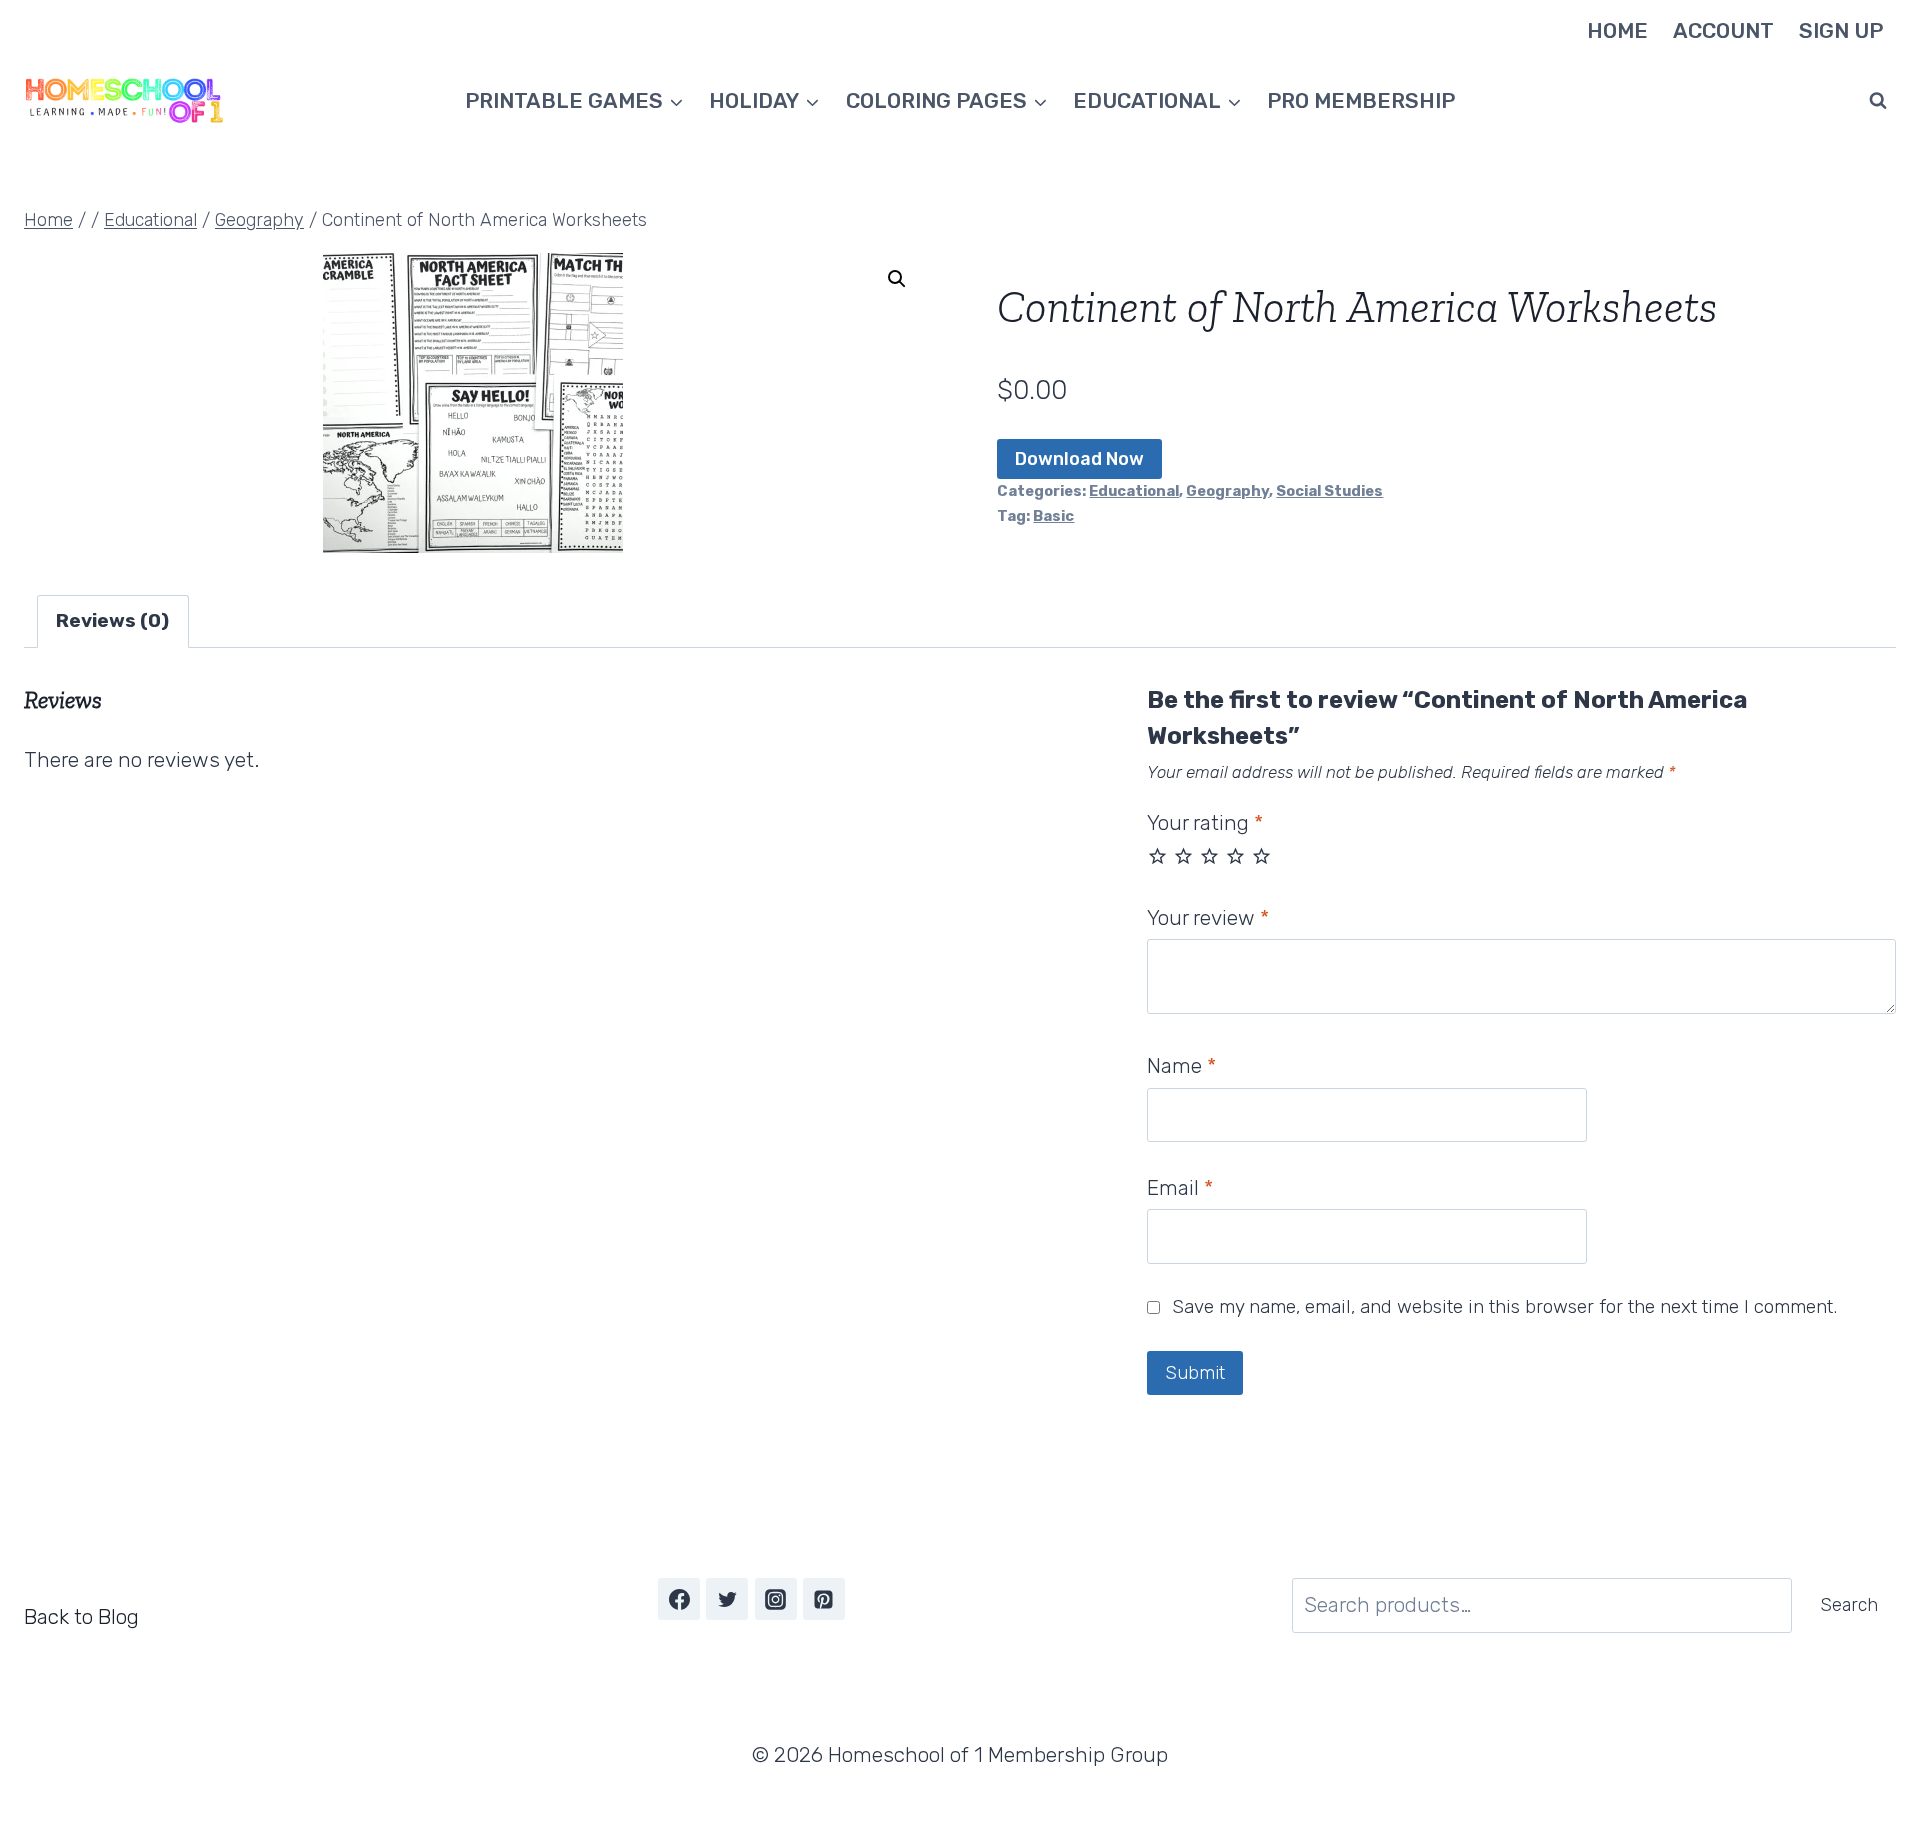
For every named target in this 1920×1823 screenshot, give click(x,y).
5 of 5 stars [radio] (1261, 855)
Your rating (1205, 822)
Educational (1134, 491)
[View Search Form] (1878, 101)
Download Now (1079, 459)
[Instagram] (776, 1599)
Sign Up (1841, 30)
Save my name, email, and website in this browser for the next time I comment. (1504, 1306)
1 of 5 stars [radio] (1157, 855)
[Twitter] (727, 1599)
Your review (1208, 917)
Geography (1227, 491)
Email (1180, 1187)
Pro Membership (1361, 100)
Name (1181, 1065)
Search (1849, 1605)
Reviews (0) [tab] (112, 620)
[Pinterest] (824, 1599)
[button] (897, 279)
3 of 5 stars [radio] (1209, 855)
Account (1723, 30)
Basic (1053, 516)
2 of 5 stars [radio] (1183, 855)
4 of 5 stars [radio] (1235, 855)
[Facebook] (679, 1599)
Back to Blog (81, 1616)
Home (1617, 30)
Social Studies (1329, 491)
